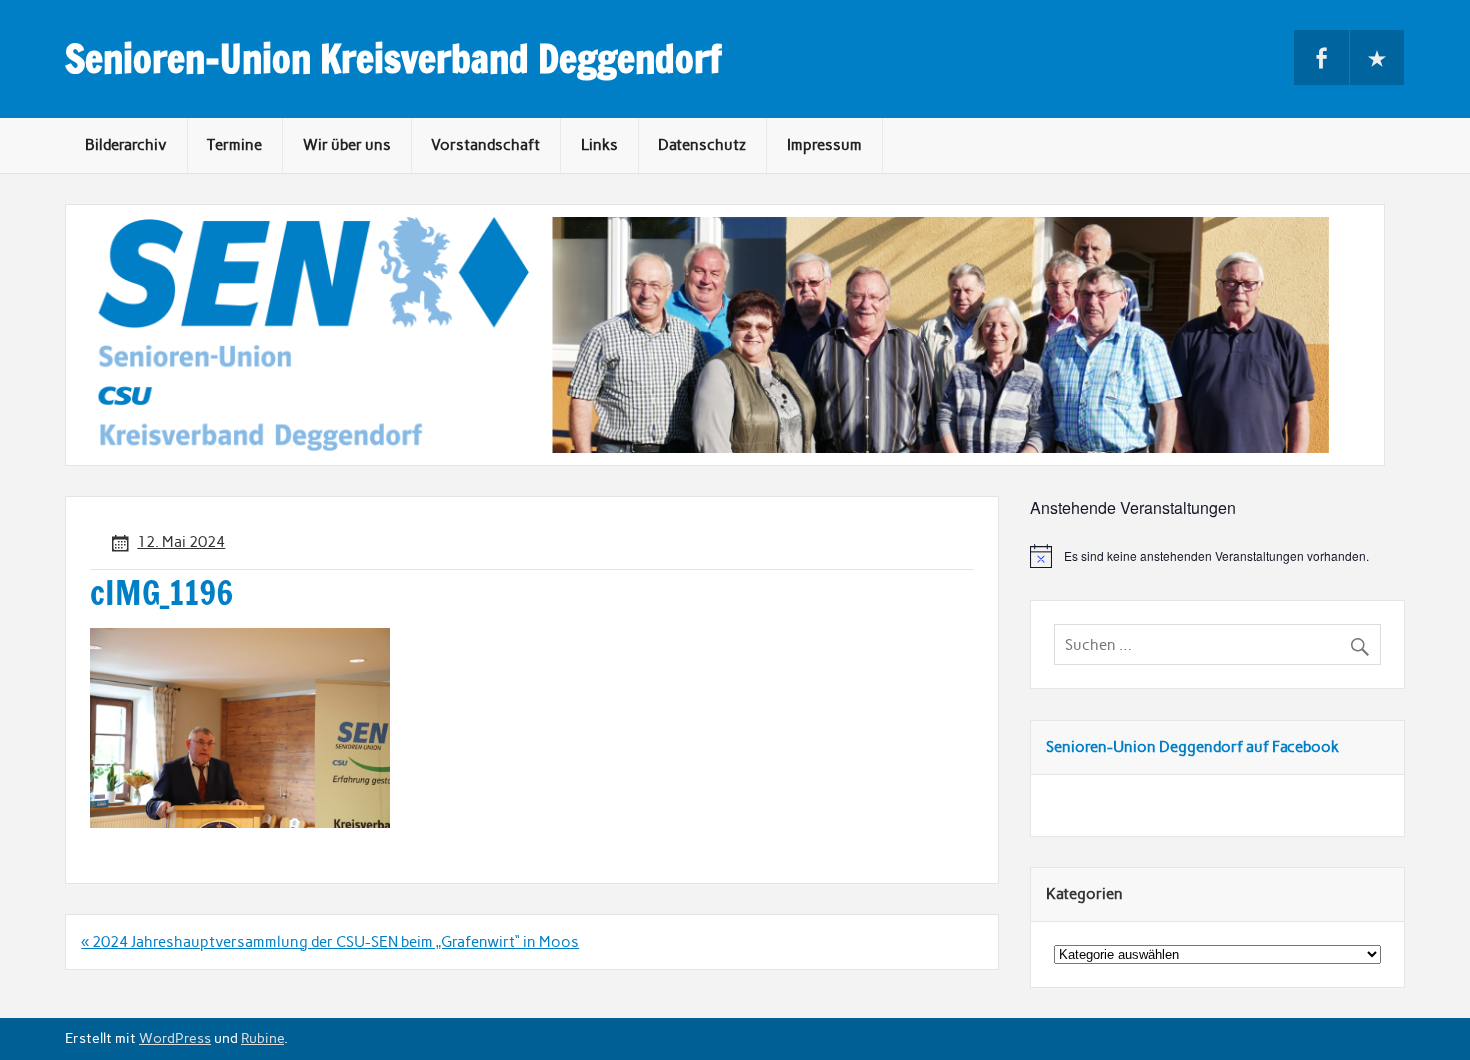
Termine (234, 145)
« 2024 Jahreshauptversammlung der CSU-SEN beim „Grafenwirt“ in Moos (330, 942)
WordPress (175, 1038)
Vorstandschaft (485, 145)
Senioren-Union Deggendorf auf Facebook (1192, 747)
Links (599, 145)
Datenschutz (702, 145)
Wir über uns (347, 145)
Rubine (262, 1038)
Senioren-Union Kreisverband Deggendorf (393, 59)
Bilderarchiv (126, 145)
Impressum (824, 145)
